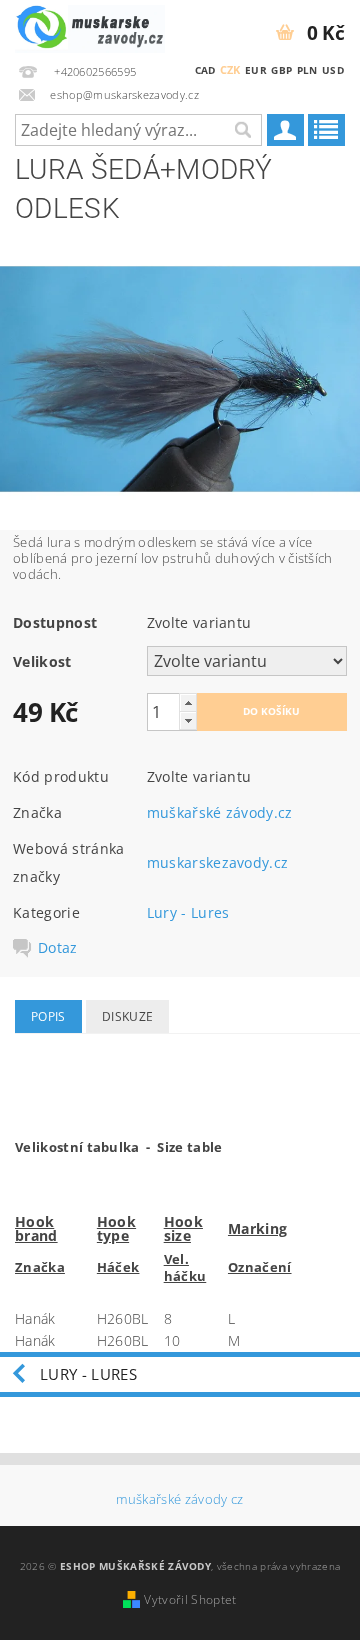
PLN (307, 70)
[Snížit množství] (188, 720)
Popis (48, 1016)
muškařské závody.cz (220, 812)
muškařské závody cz (179, 1499)
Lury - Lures (188, 912)
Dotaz (58, 948)
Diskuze (127, 1016)
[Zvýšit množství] (188, 702)
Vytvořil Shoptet (190, 1599)
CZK (230, 69)
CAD (205, 70)
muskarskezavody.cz (218, 862)
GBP (281, 70)
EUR (256, 70)
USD (333, 70)
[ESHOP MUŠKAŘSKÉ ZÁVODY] (90, 26)
